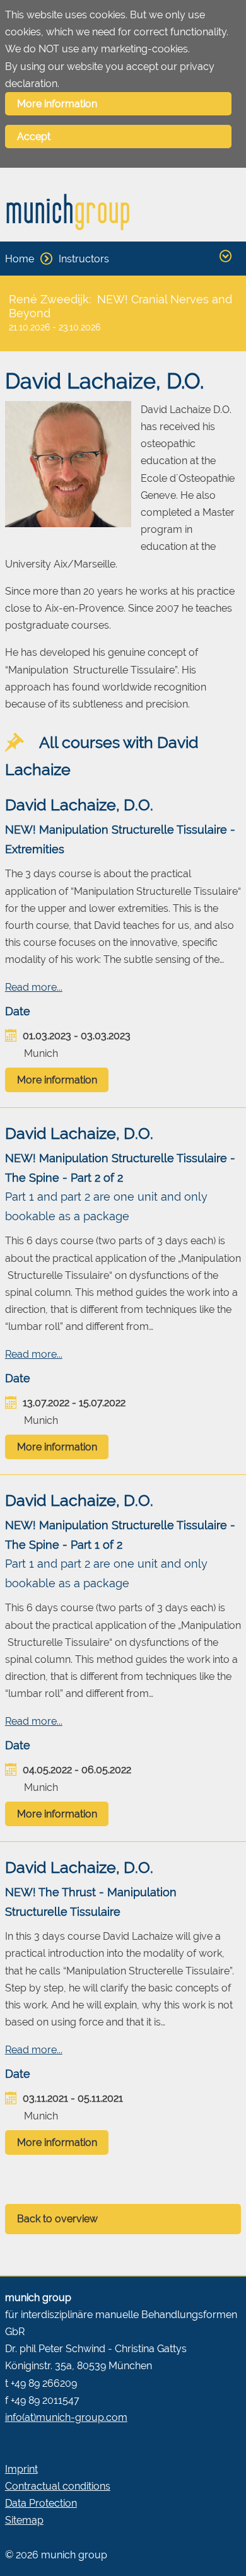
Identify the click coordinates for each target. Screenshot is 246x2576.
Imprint (21, 2469)
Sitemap (24, 2520)
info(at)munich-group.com (66, 2417)
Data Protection (41, 2503)
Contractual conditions (58, 2486)
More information (57, 104)
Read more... (34, 987)
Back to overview (57, 2219)
